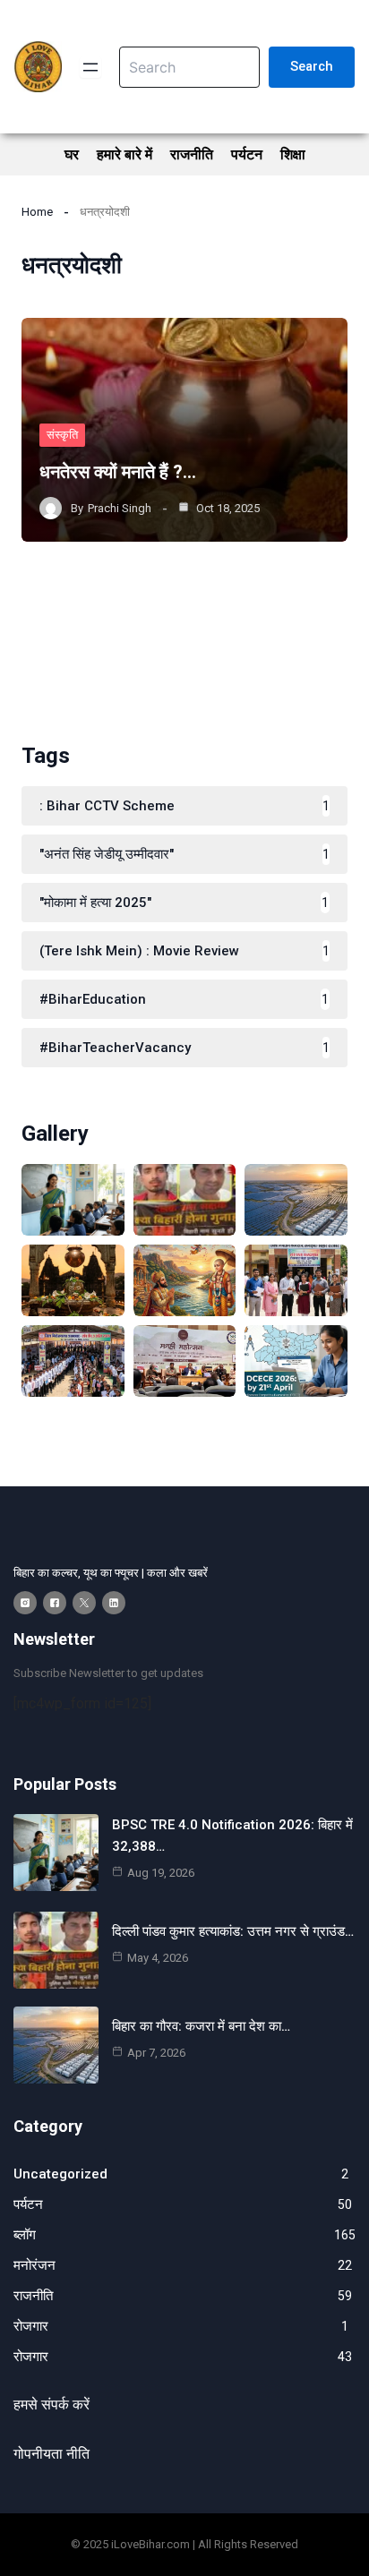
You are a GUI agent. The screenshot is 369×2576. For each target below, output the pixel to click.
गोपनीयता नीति (51, 2454)
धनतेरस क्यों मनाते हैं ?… (118, 472)
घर (72, 154)
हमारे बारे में (124, 154)
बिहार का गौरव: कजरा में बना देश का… (201, 2026)
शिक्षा (293, 154)
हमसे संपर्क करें (51, 2405)
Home (37, 212)
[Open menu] (90, 67)
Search (312, 66)
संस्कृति (62, 435)
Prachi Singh (120, 508)
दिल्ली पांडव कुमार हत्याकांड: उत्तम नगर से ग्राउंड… (233, 1931)
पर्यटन (247, 154)
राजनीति (192, 154)
